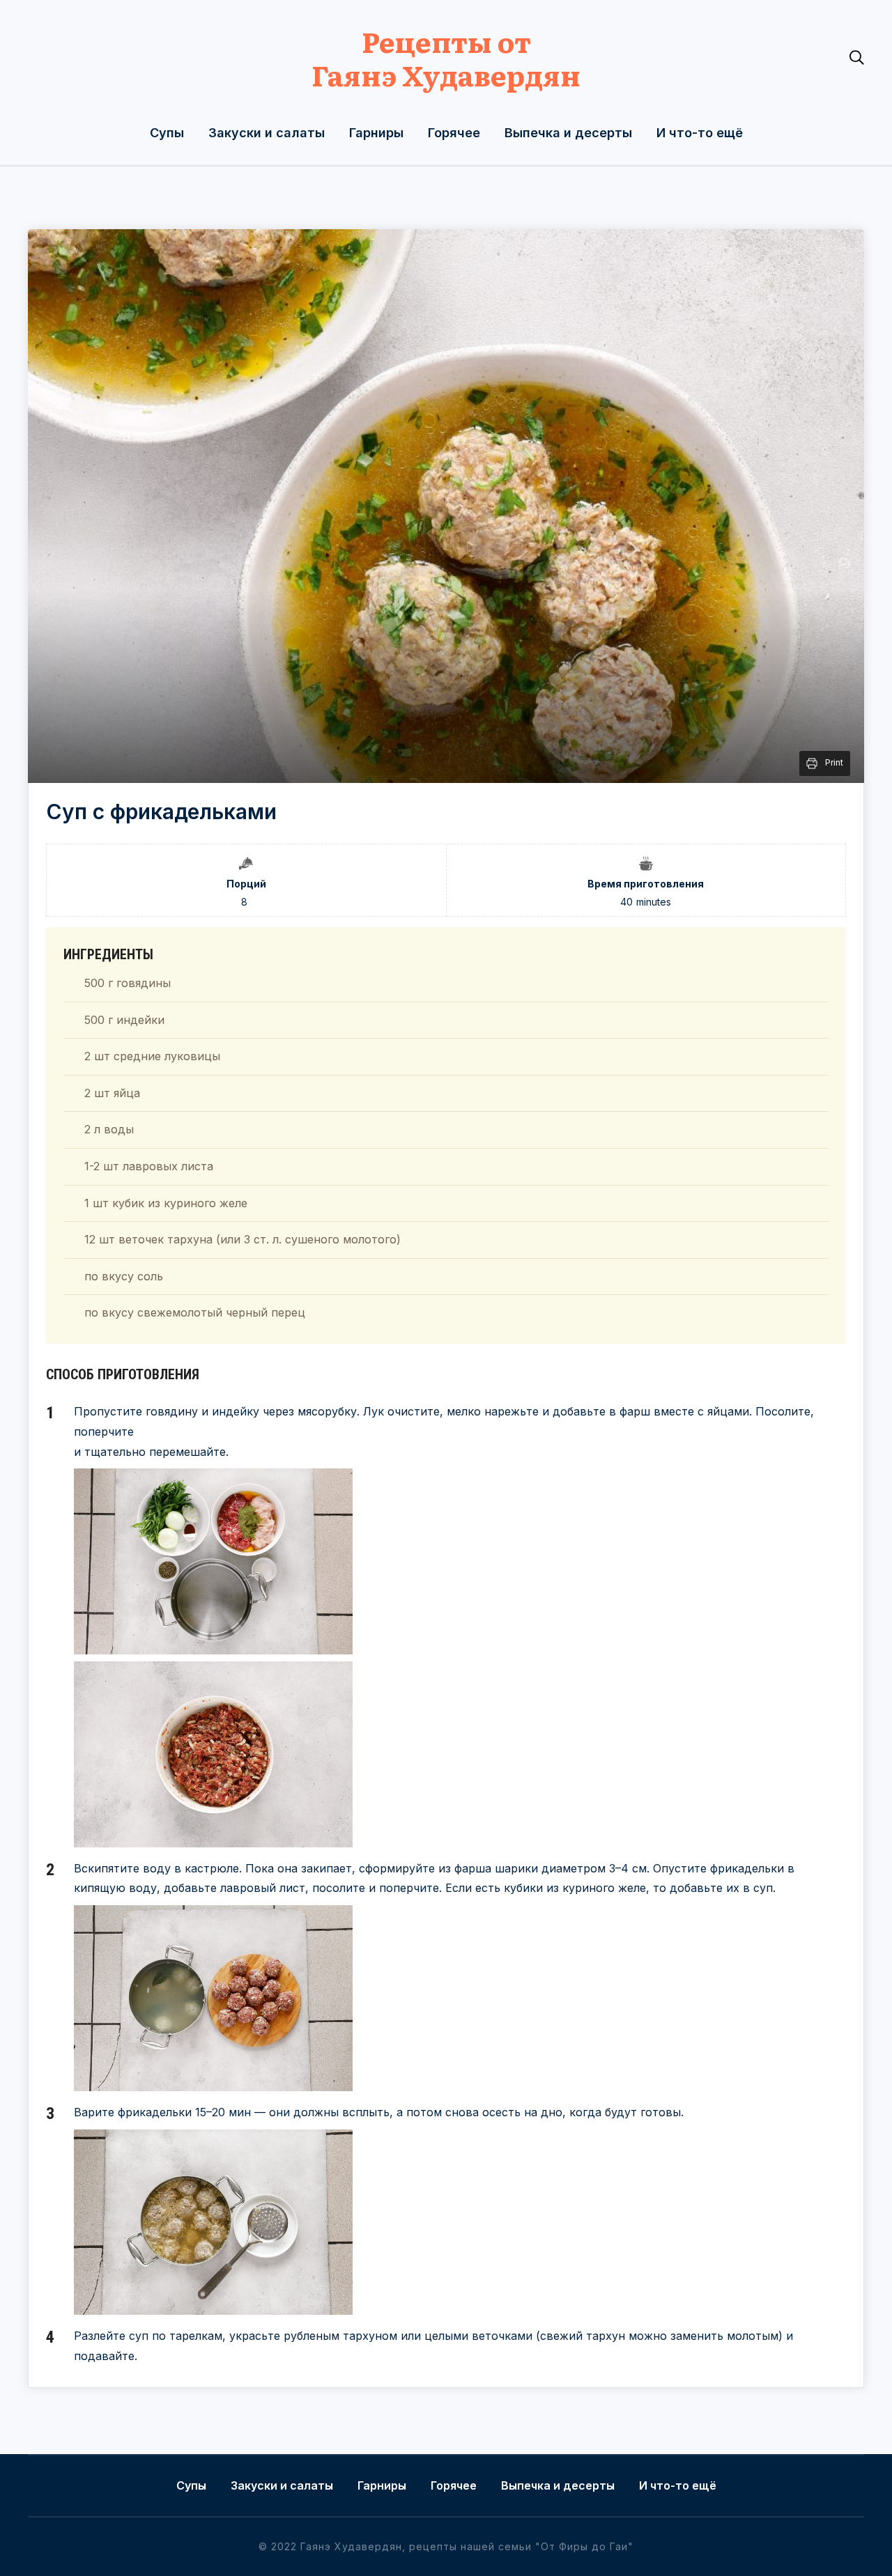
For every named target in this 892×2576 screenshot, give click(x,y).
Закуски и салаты (267, 133)
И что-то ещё (700, 133)
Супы (167, 133)
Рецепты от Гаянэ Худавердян (446, 57)
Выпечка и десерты (568, 133)
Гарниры (376, 133)
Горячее (454, 133)
